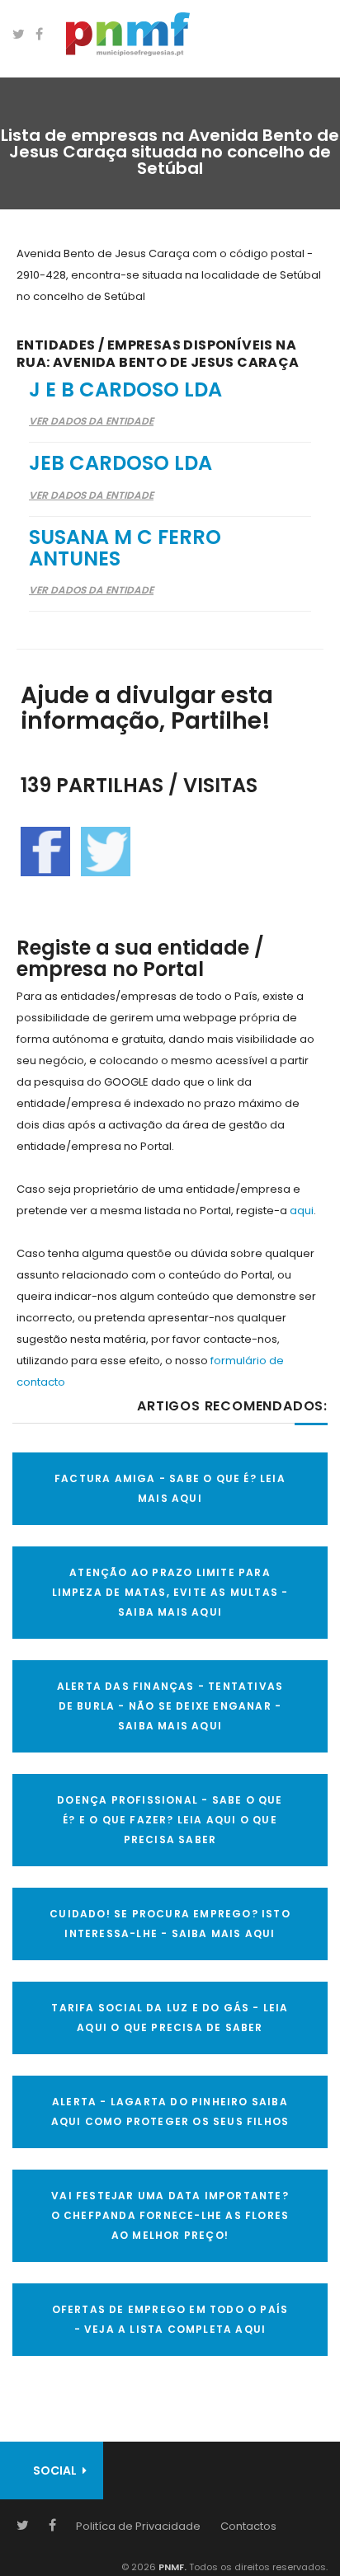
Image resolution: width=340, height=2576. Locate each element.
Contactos (248, 2526)
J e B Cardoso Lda (125, 389)
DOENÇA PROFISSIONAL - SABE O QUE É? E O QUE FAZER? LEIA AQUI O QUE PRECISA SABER (170, 1820)
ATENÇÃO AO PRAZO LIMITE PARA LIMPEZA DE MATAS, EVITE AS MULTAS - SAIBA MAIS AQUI (170, 1592)
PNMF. (171, 2567)
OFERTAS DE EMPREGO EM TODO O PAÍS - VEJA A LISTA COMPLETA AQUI (170, 2319)
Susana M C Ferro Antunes (125, 548)
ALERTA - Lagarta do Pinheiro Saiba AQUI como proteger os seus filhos (170, 2111)
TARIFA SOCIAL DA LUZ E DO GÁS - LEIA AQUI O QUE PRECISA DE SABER (170, 2018)
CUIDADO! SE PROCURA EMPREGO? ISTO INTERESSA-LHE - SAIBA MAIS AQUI (170, 1924)
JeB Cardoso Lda (120, 463)
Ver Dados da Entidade (91, 421)
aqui (302, 1211)
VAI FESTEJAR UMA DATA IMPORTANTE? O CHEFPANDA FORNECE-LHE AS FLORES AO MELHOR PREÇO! (170, 2215)
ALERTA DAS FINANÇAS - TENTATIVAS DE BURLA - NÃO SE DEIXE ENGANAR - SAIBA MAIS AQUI (170, 1706)
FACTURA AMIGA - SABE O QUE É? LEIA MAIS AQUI (170, 1488)
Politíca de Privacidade (138, 2526)
